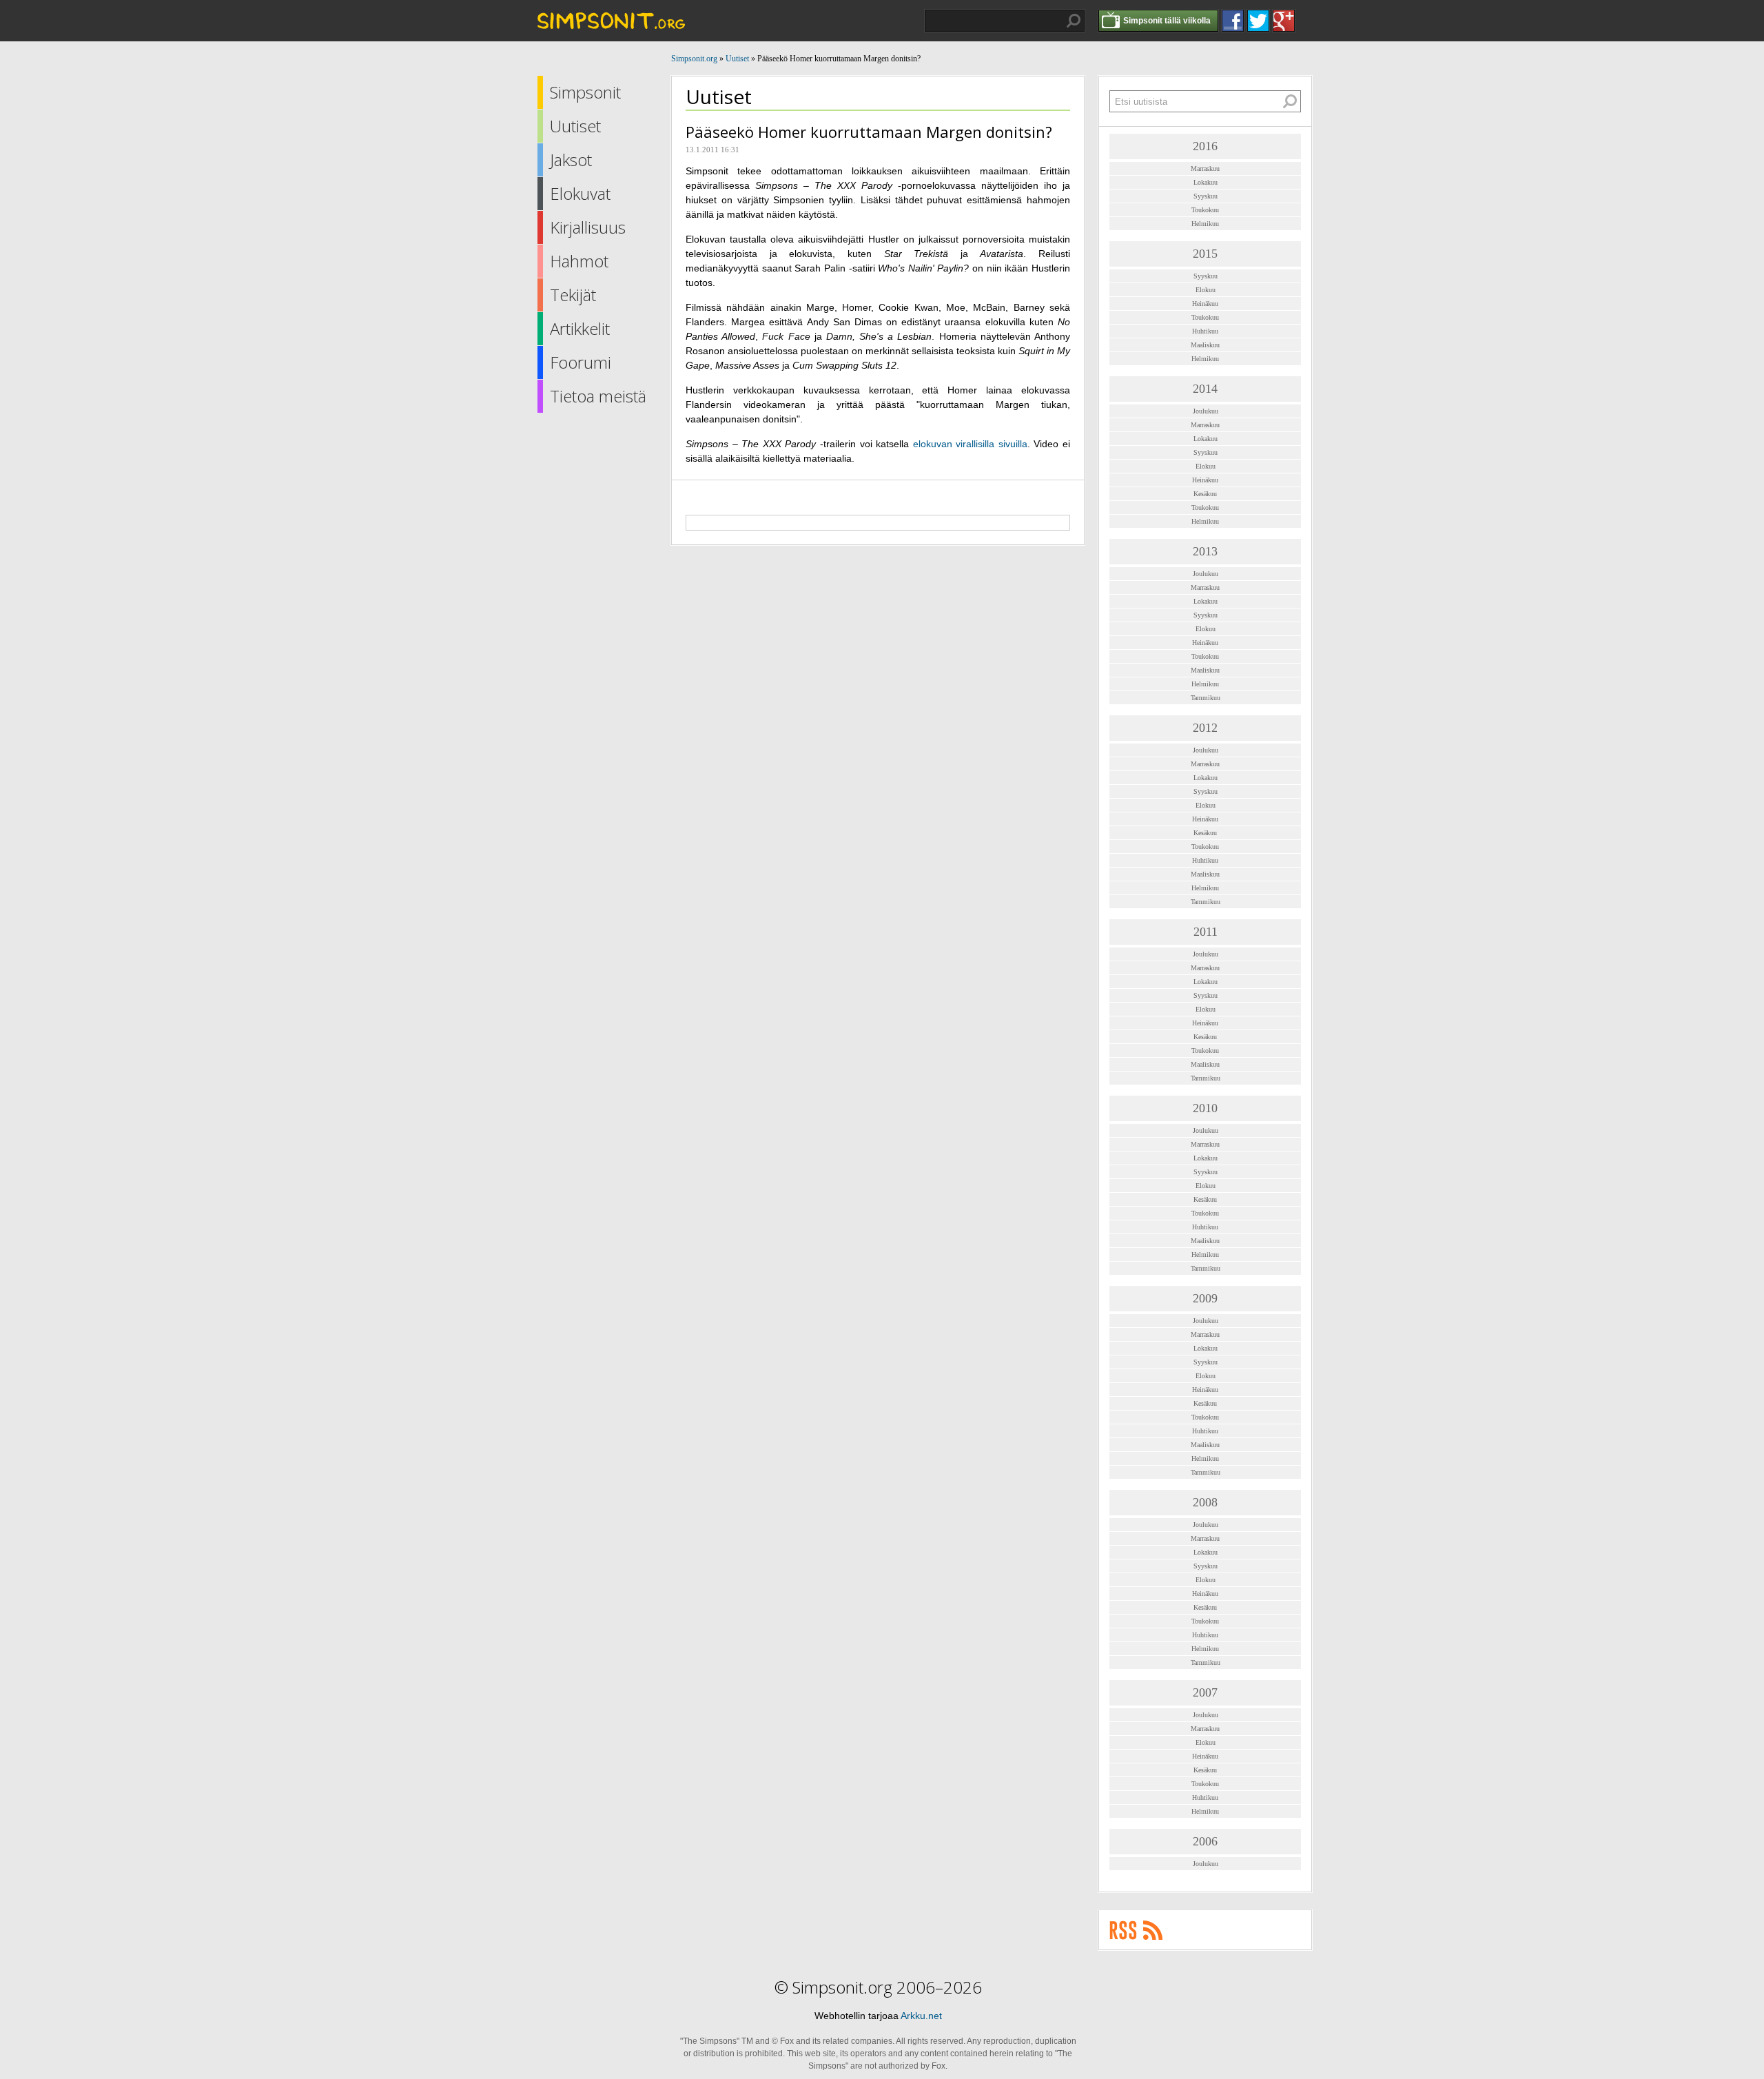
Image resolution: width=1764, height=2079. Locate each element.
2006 (1205, 1841)
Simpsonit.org (694, 59)
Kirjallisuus (588, 227)
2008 (1205, 1502)
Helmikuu (1205, 224)
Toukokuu (1205, 210)
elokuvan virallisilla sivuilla (970, 444)
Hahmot (579, 261)
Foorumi (581, 362)
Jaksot (571, 160)
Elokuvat (580, 193)
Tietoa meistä (598, 396)
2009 (1205, 1298)
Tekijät (573, 295)
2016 (1205, 146)
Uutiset (575, 126)
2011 (1206, 932)
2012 (1205, 728)
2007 (1205, 1692)
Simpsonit (585, 92)
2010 (1205, 1108)
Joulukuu (1206, 411)
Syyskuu (1206, 196)
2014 (1205, 389)
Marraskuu (1205, 168)
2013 (1205, 551)
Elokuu (1206, 290)
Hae (1074, 21)
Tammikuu (1206, 698)
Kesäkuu (1205, 494)
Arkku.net (921, 2016)
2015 (1205, 254)
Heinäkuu (1205, 304)
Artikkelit (580, 328)
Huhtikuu (1205, 331)
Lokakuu (1206, 182)
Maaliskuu (1205, 345)
